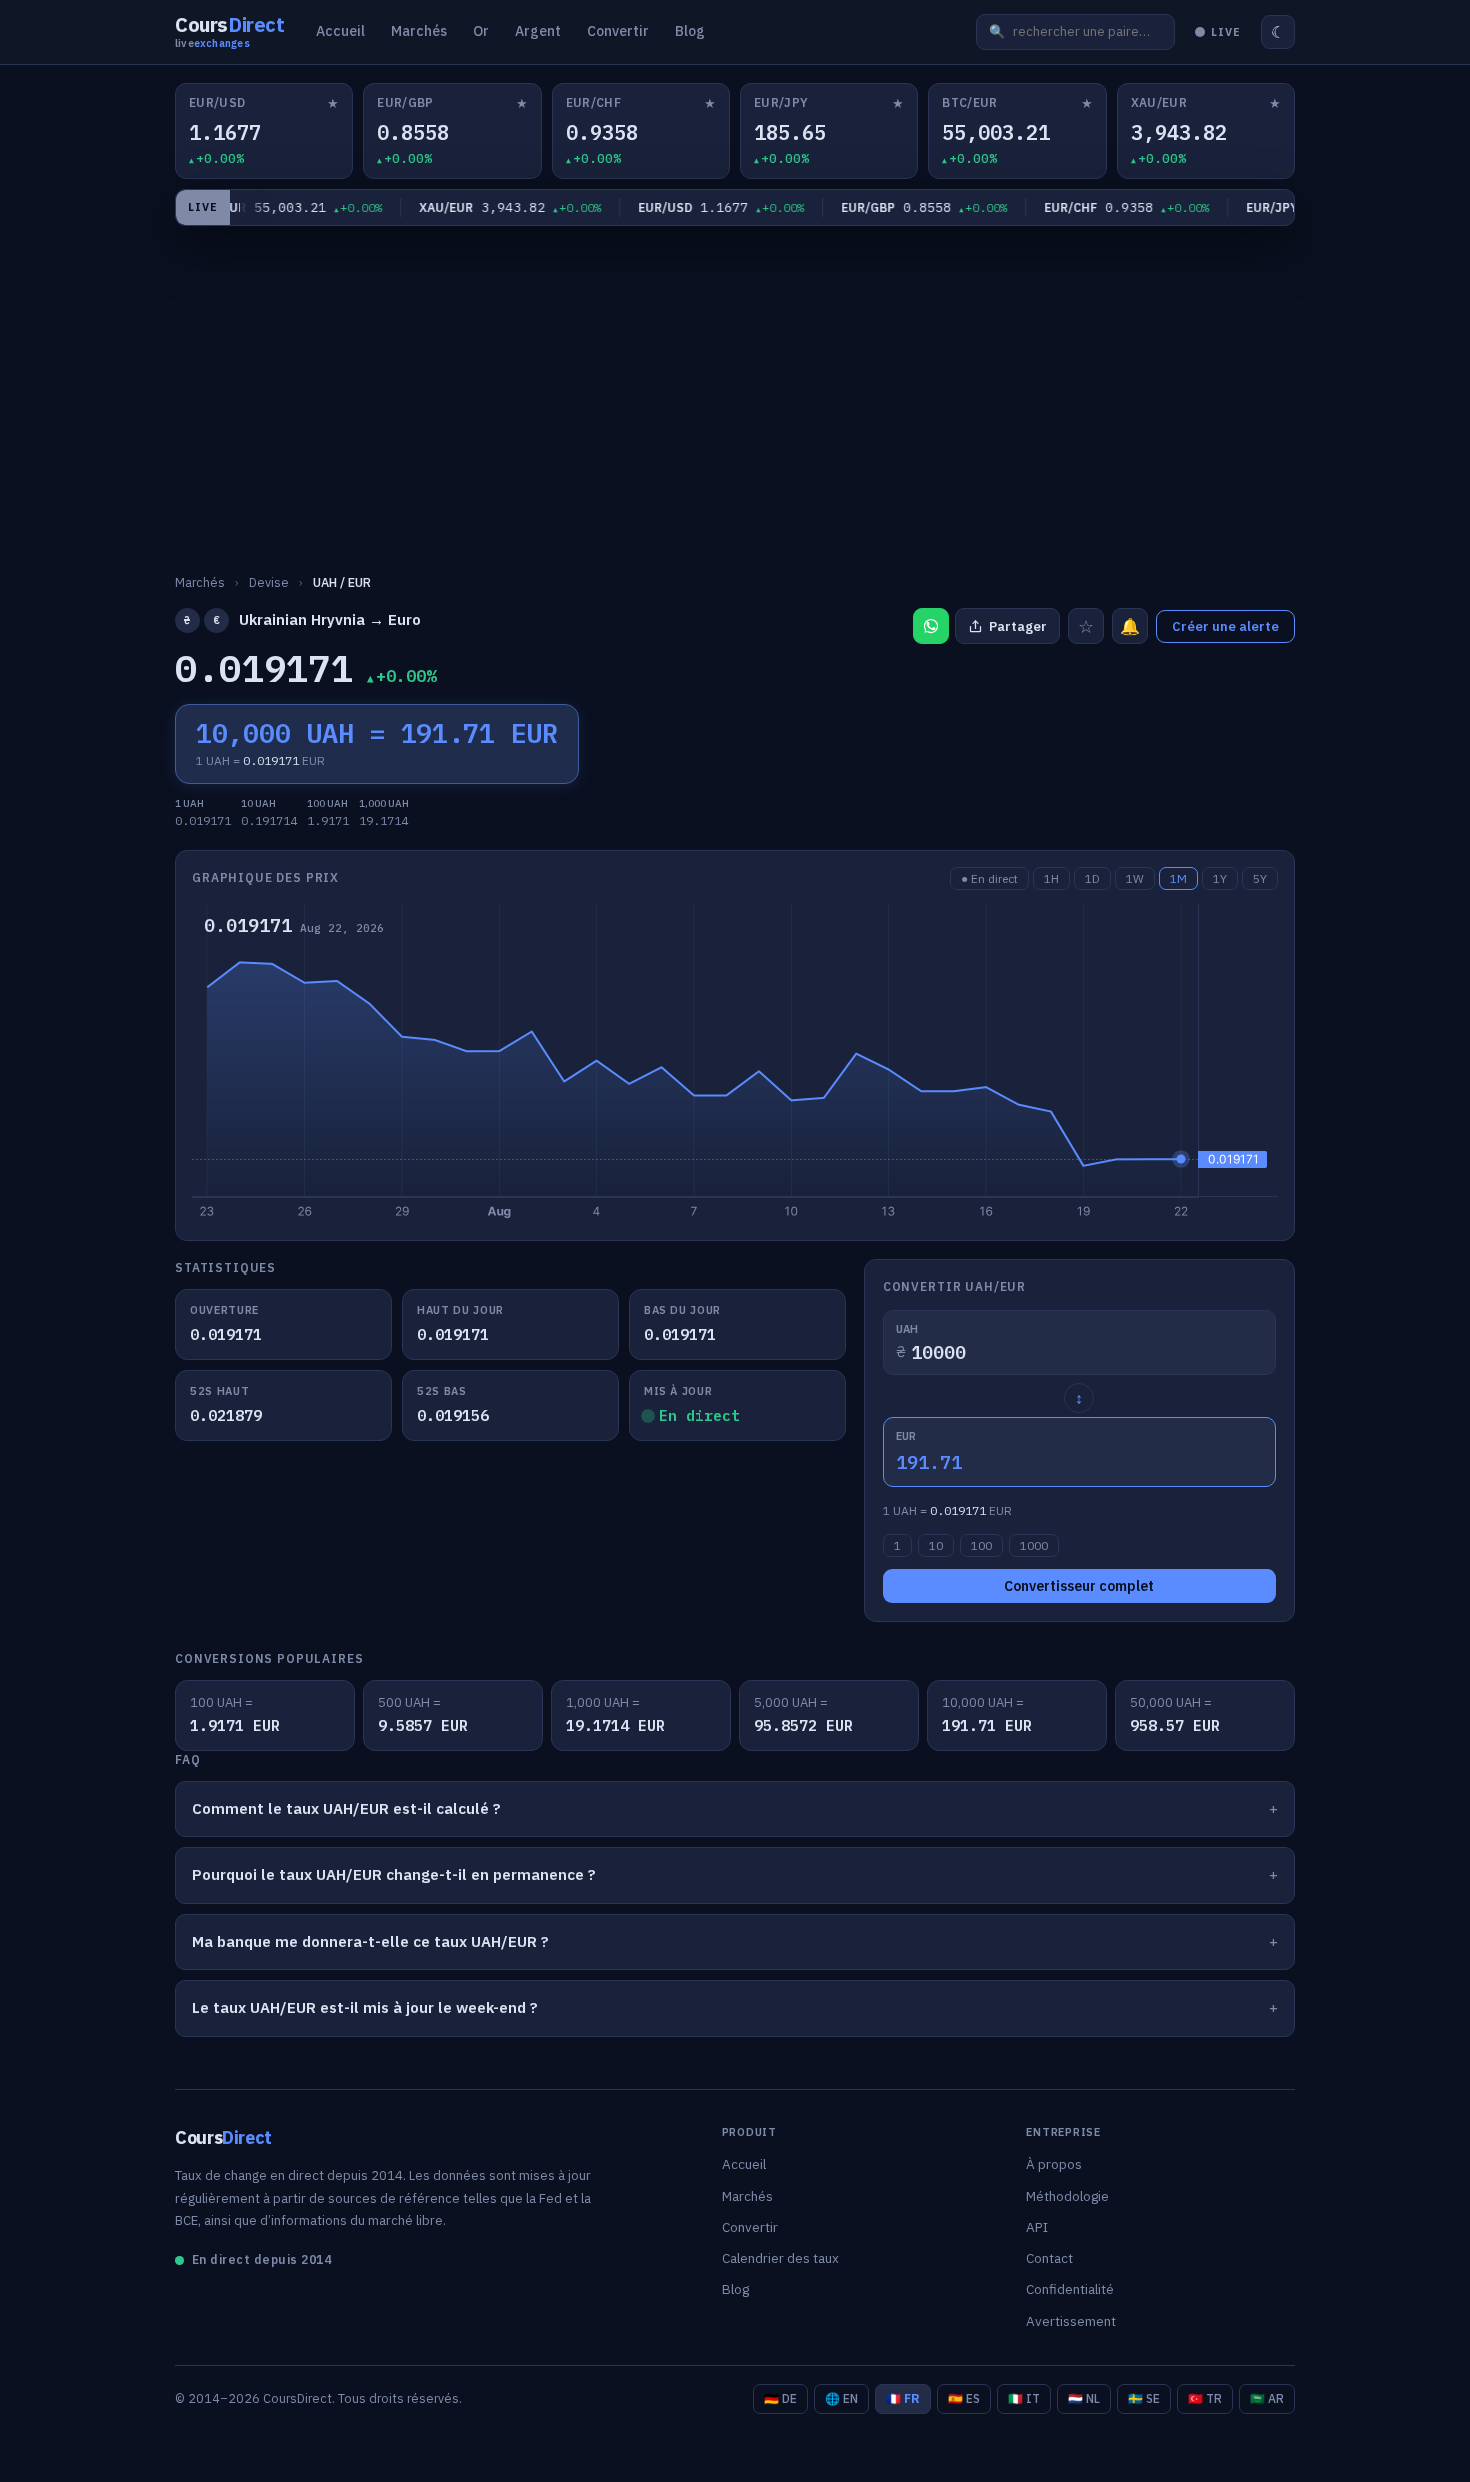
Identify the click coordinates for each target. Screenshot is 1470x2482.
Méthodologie (1067, 2196)
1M (1178, 878)
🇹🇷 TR (1205, 2398)
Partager (1018, 626)
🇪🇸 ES (964, 2398)
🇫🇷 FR (903, 2398)
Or (481, 31)
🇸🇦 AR (1267, 2398)
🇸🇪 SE (1144, 2398)
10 (936, 1545)
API (1037, 2227)
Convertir (618, 31)
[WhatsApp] (931, 626)
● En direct (989, 878)
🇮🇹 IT (1024, 2398)
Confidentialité (1070, 2289)
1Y (1220, 878)
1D (1092, 878)
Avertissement (1071, 2321)
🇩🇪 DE (780, 2398)
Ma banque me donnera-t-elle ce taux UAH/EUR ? (370, 1941)
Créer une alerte (1225, 626)
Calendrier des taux (780, 2258)
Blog (690, 31)
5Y (1260, 878)
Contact (1049, 2258)
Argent (538, 31)
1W (1135, 878)
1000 (1034, 1545)
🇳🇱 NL (1084, 2398)
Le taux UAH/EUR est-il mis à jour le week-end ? (365, 2007)
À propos (1054, 2164)
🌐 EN (841, 2398)
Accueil (340, 31)
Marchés (419, 31)
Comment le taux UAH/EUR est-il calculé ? (346, 1808)
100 (981, 1545)
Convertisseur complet (1079, 1586)
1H (1051, 878)
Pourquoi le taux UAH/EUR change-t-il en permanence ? (394, 1874)
